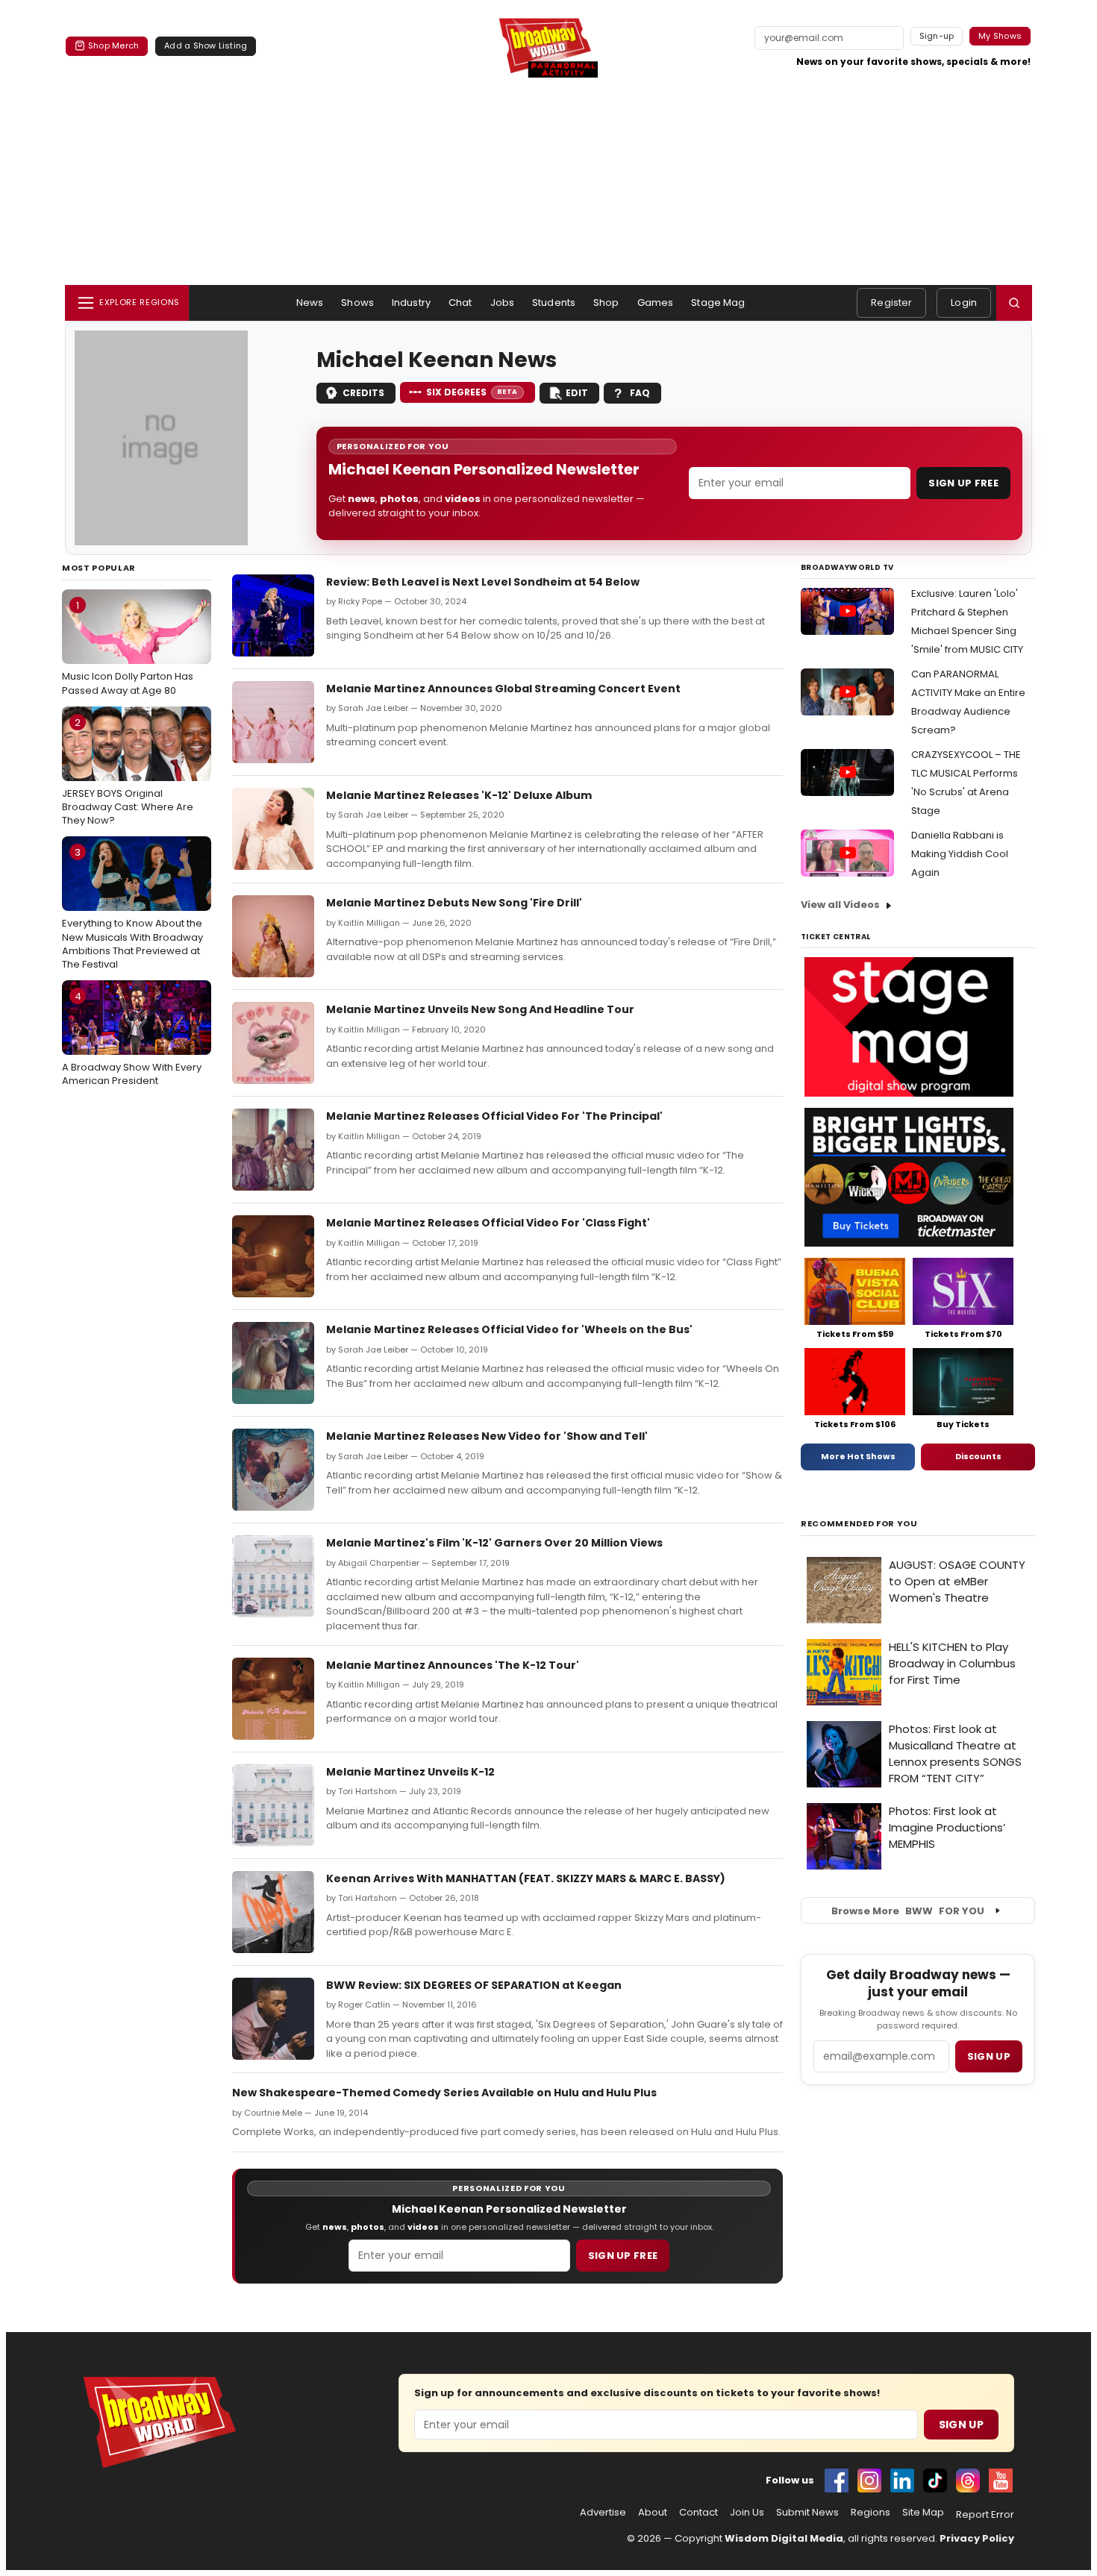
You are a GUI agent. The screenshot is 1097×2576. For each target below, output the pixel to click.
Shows (357, 303)
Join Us (747, 2513)
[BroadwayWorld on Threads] (968, 2481)
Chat (460, 303)
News (310, 303)
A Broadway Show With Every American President (132, 1038)
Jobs (503, 303)
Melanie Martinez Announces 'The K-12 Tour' (453, 1665)
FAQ (640, 393)
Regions (871, 2513)
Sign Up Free (963, 483)
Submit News (807, 2513)
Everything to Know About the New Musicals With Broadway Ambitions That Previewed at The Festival (132, 908)
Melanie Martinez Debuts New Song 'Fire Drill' (454, 903)
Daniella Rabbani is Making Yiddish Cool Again (960, 854)
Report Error (985, 2515)
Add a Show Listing (206, 46)
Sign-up (937, 36)
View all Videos (840, 905)
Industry (411, 303)
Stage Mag (718, 303)
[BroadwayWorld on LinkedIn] (902, 2481)
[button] (1014, 303)
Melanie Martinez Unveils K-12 (410, 1772)
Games (656, 303)
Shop (606, 303)
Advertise (603, 2513)
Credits (363, 393)
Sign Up (961, 2425)
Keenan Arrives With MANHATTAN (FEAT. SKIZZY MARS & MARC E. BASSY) (526, 1878)
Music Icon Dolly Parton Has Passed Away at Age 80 (128, 648)
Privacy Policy (977, 2538)
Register (891, 303)
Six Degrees (472, 392)
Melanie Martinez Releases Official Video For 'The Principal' (494, 1116)
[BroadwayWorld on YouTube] (1001, 2481)
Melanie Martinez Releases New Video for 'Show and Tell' (487, 1436)
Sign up (989, 2056)
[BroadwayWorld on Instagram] (869, 2481)
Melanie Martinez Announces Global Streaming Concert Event (503, 689)
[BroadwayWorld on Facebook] (837, 2481)
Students (554, 303)
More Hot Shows (858, 1456)
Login (964, 303)
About (653, 2513)
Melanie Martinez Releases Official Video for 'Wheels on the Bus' (509, 1329)
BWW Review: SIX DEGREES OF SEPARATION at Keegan (474, 1985)
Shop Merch (113, 46)
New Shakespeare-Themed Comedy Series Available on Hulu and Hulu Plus (444, 2093)
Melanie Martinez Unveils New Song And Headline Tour (480, 1009)
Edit (577, 393)
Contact (698, 2513)
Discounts (978, 1456)
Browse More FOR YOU (908, 1911)
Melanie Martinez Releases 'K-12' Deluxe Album (459, 795)
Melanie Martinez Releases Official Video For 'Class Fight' (488, 1223)
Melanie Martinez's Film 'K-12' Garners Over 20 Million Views (494, 1543)
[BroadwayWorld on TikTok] (935, 2481)
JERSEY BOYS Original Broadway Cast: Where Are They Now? (128, 771)
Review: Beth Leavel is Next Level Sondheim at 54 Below (483, 582)
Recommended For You (859, 1524)
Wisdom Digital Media (784, 2538)
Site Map (923, 2513)
